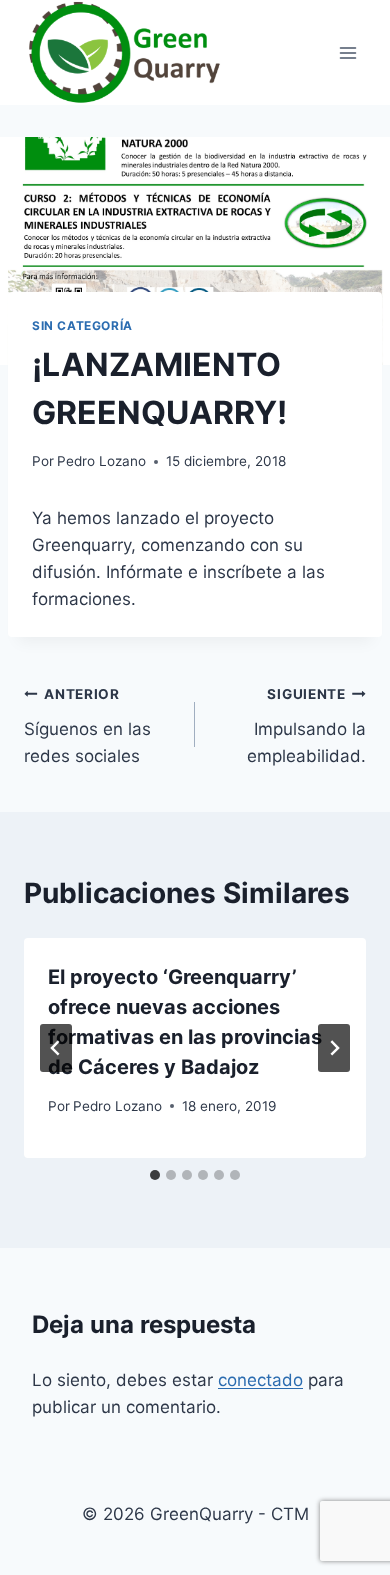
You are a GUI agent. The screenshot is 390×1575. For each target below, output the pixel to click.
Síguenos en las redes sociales (87, 726)
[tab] (155, 1175)
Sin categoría (82, 325)
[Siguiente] (334, 1048)
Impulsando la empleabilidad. (306, 726)
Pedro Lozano (101, 461)
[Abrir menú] (347, 52)
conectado (260, 1380)
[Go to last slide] (56, 1048)
